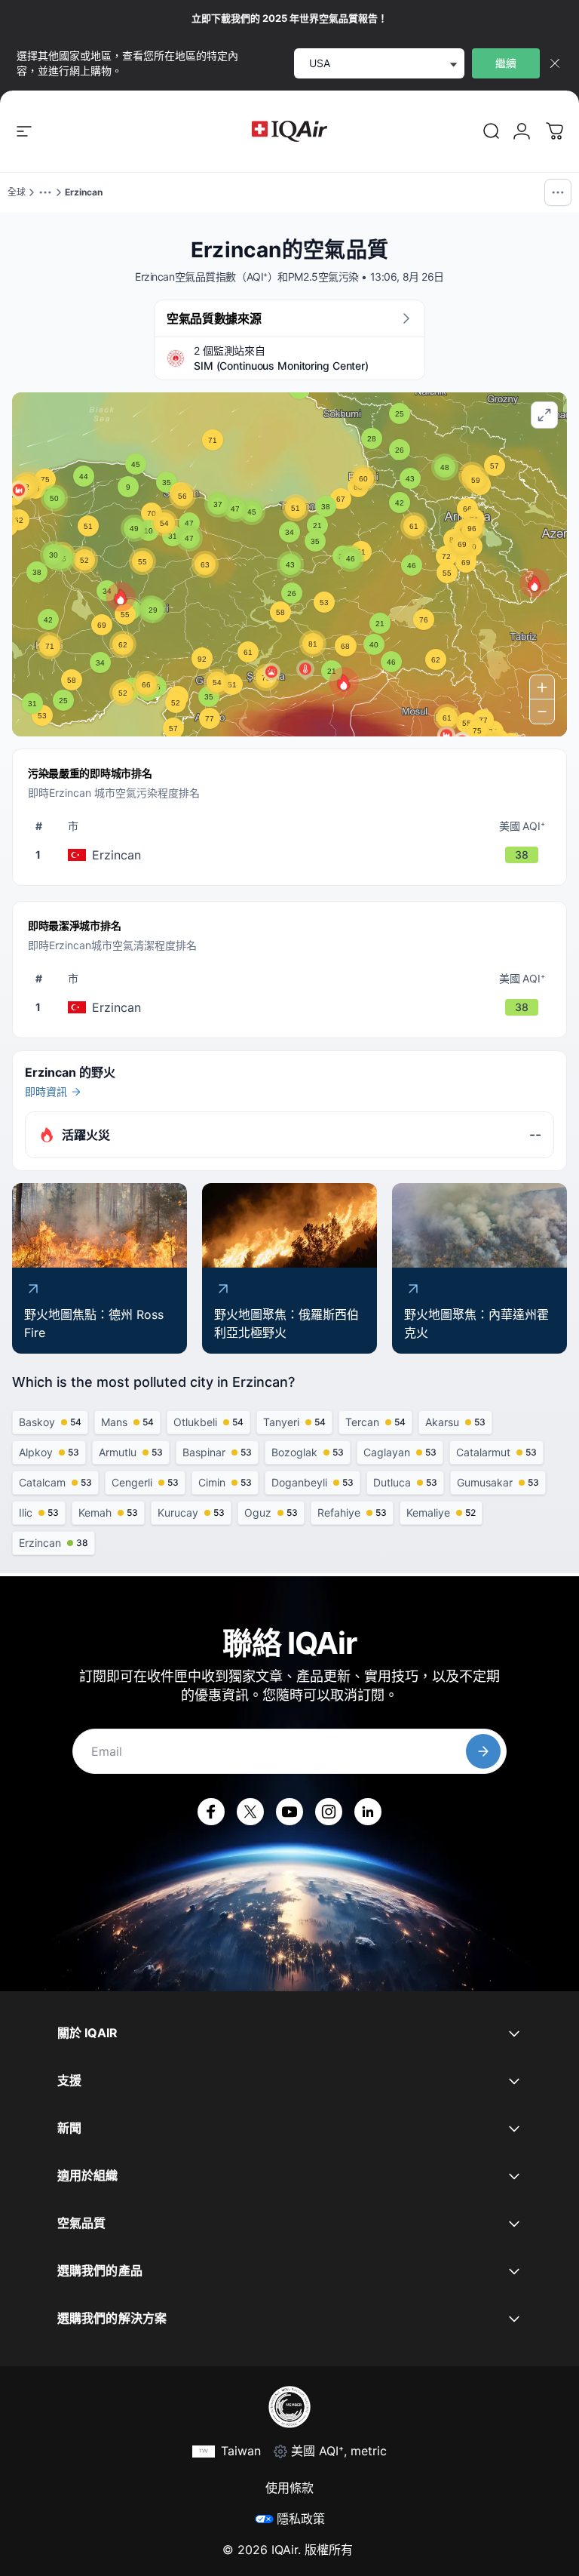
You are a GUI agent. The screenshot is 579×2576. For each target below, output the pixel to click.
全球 (17, 192)
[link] (492, 131)
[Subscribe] (483, 1751)
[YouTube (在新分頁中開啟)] (289, 1812)
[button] (344, 682)
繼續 (506, 63)
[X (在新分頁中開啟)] (250, 1812)
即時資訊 (46, 1091)
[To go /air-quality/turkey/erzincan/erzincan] (293, 855)
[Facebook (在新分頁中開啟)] (211, 1812)
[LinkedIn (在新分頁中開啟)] (368, 1812)
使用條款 (289, 2488)
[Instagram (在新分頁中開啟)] (329, 1812)
